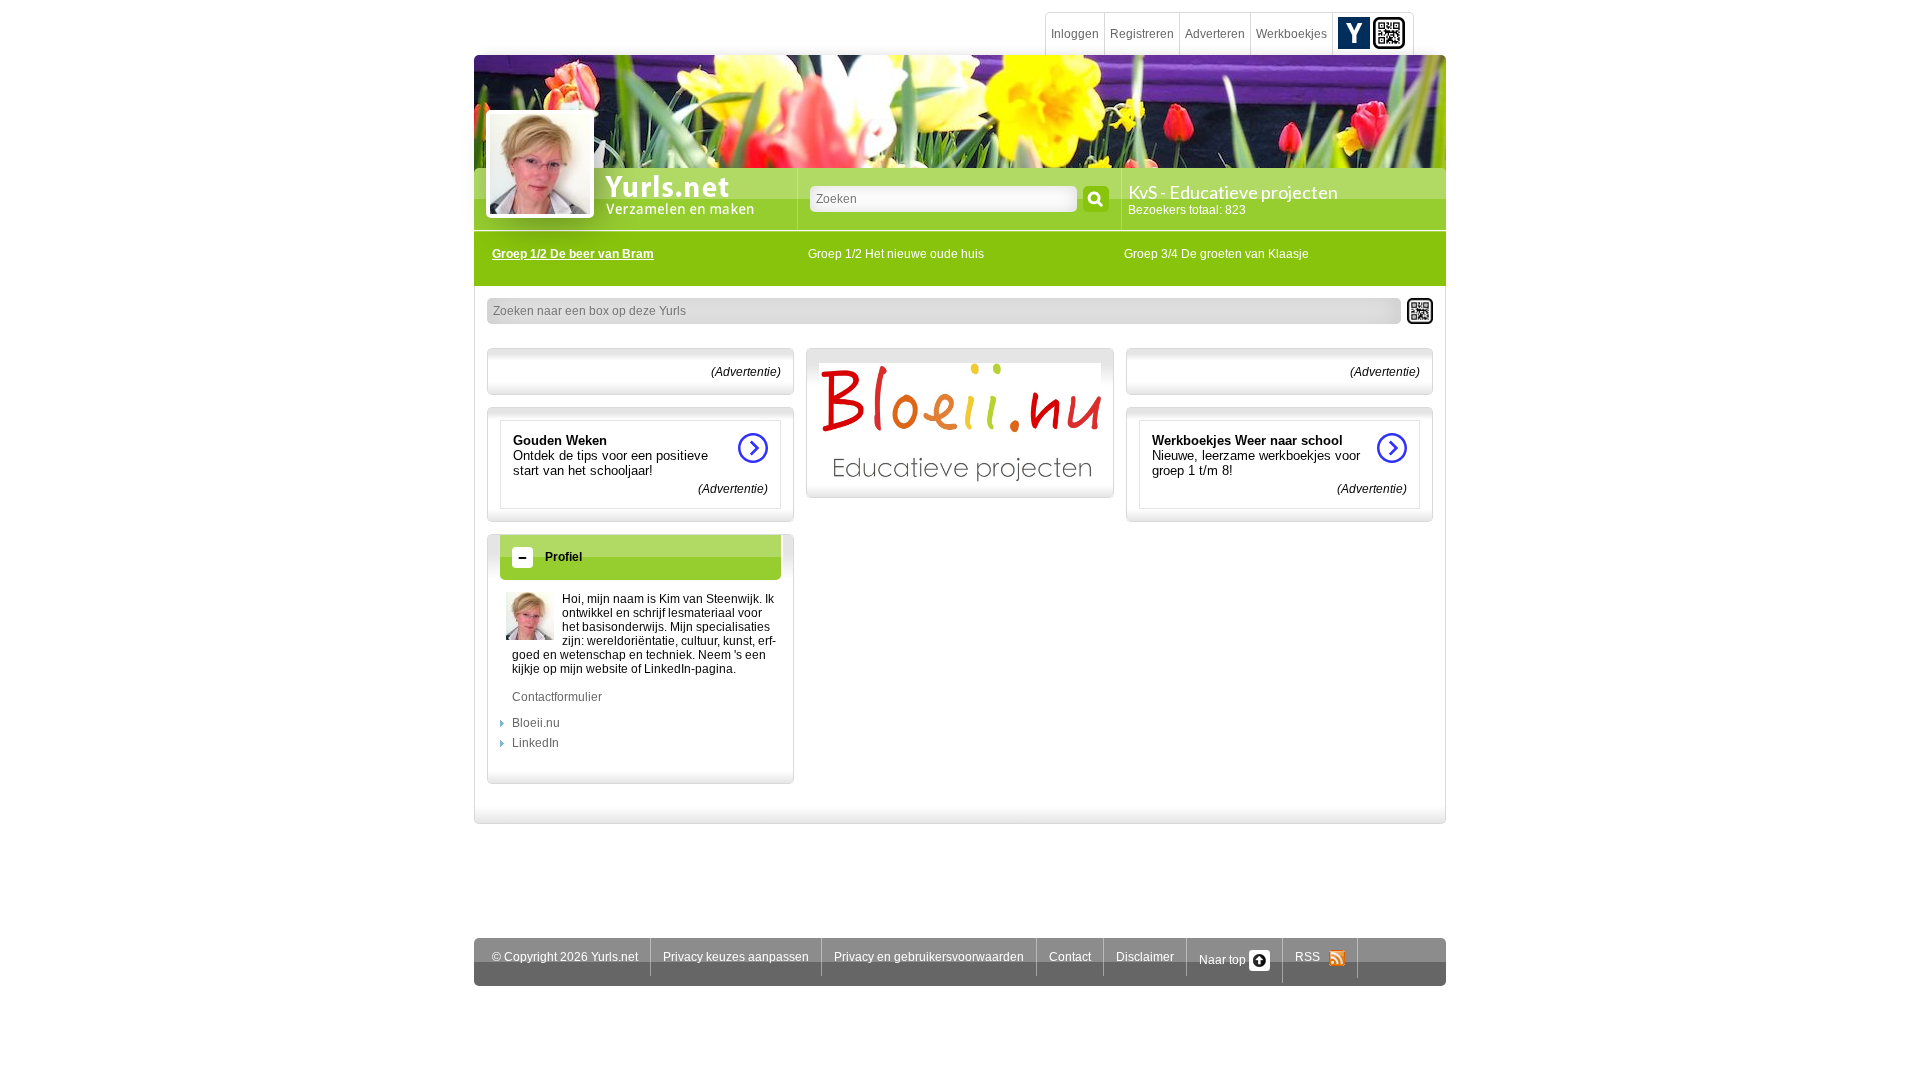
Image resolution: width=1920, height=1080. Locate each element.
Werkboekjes (1291, 34)
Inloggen (1075, 34)
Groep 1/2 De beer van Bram (573, 254)
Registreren (1142, 34)
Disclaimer (1145, 957)
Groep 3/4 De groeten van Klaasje (1216, 254)
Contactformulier (557, 697)
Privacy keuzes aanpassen (736, 957)
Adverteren (1215, 34)
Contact (1070, 957)
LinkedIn (535, 743)
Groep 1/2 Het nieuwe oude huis (896, 254)
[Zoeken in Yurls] (1096, 199)
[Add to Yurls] (1354, 32)
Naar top (1224, 960)
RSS (1312, 957)
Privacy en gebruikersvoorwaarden (929, 957)
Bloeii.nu (536, 723)
